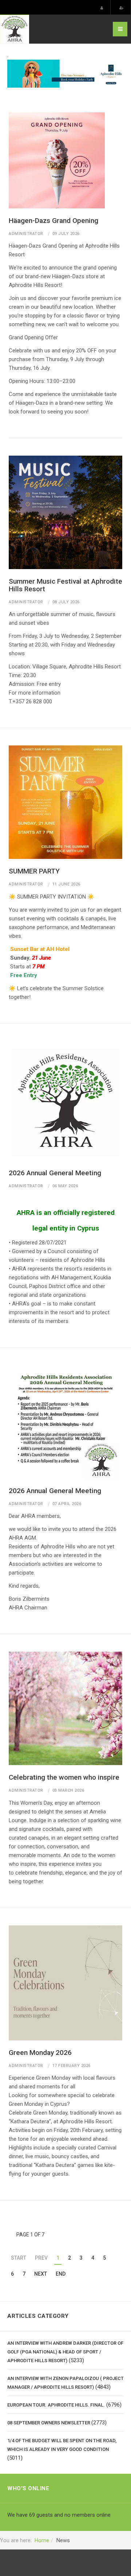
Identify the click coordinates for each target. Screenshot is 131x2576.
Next (41, 2274)
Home (42, 2540)
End (61, 2274)
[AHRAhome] (15, 29)
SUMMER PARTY (34, 871)
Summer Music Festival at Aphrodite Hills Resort (65, 585)
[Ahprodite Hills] (65, 73)
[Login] (102, 8)
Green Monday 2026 (40, 2053)
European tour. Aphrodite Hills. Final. (56, 2405)
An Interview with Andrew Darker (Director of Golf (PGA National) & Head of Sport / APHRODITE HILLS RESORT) (65, 2352)
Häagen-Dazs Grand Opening (53, 221)
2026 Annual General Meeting (55, 1173)
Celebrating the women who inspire (64, 1777)
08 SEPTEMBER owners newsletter (49, 2423)
